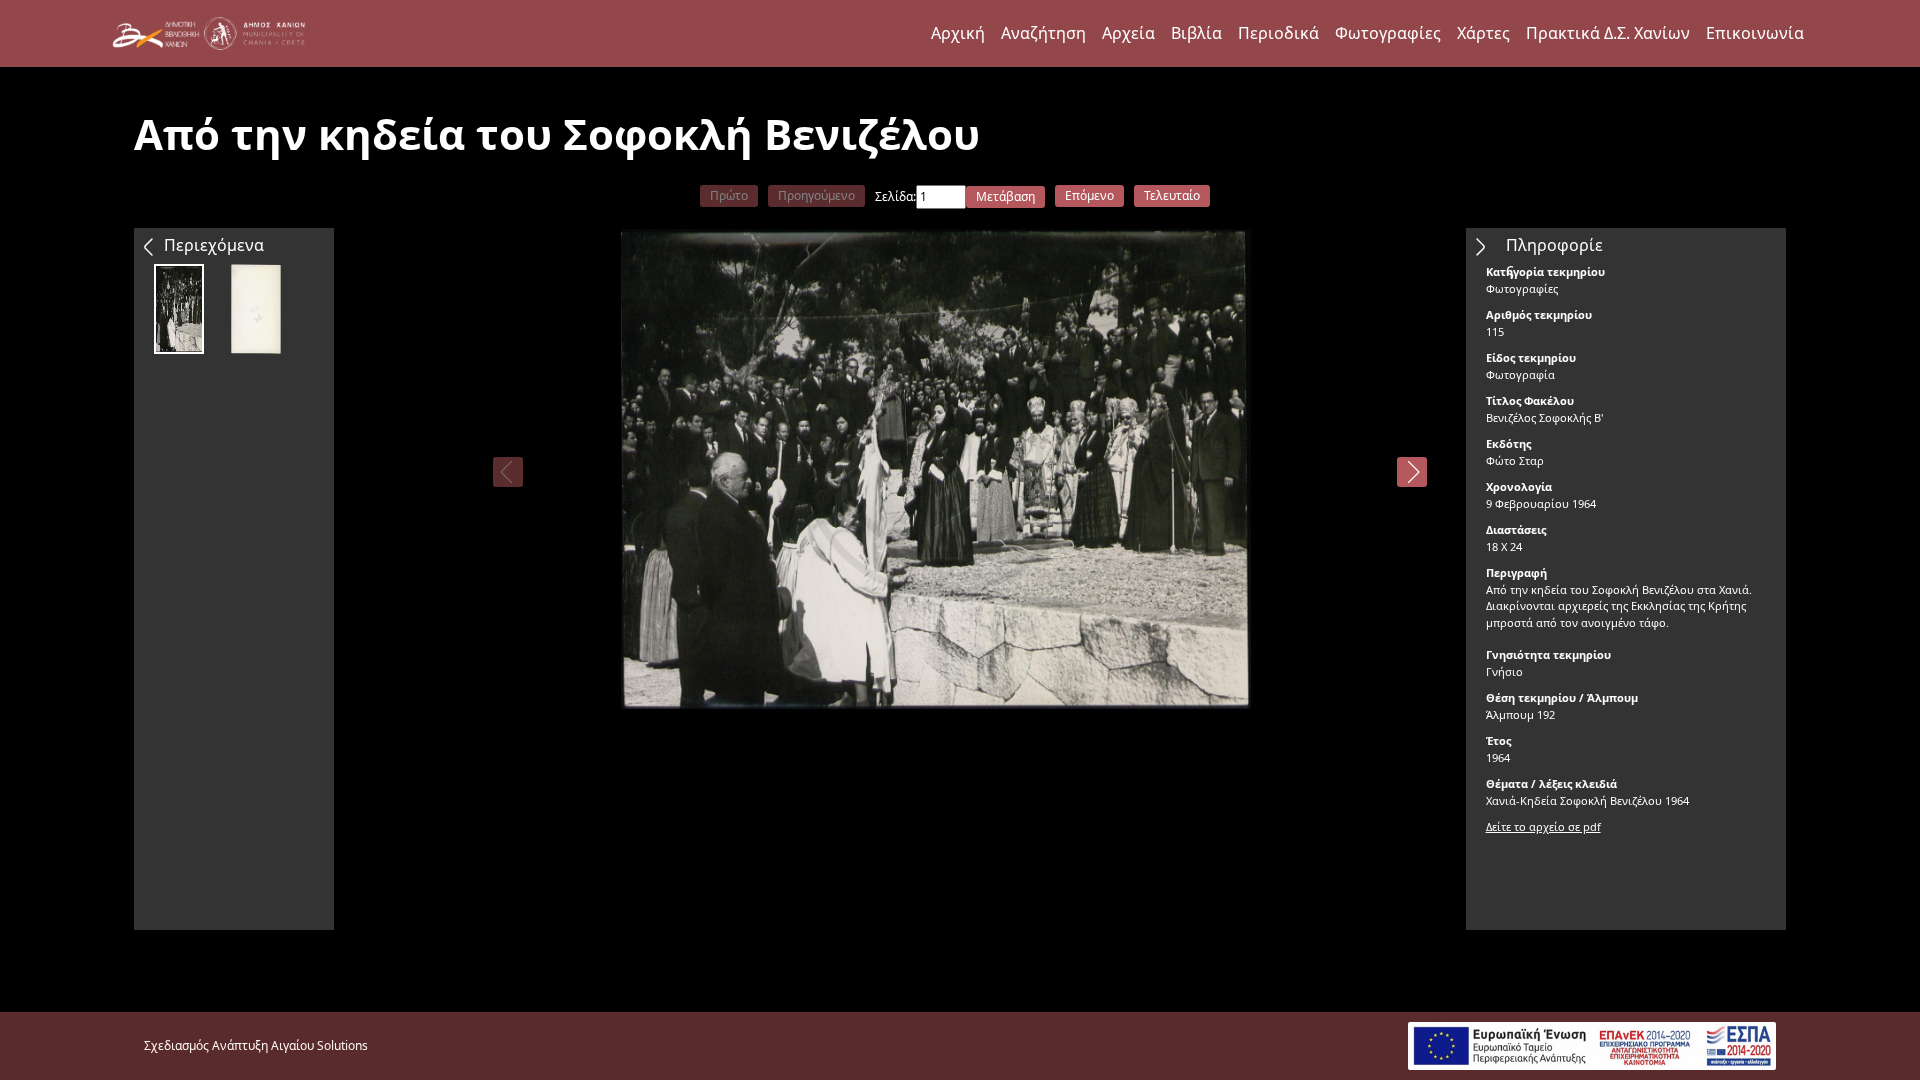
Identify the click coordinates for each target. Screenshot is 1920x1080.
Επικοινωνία (1755, 33)
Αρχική (958, 33)
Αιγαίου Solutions (319, 1045)
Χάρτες (1483, 33)
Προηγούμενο (816, 195)
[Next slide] (1412, 472)
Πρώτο (729, 195)
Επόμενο (1089, 195)
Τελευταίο (1172, 195)
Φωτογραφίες (1388, 33)
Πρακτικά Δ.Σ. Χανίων (1608, 33)
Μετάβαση (1005, 196)
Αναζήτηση (1043, 33)
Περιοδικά (1278, 33)
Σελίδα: (895, 196)
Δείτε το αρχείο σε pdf (1543, 826)
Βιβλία (1196, 33)
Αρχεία (1128, 33)
